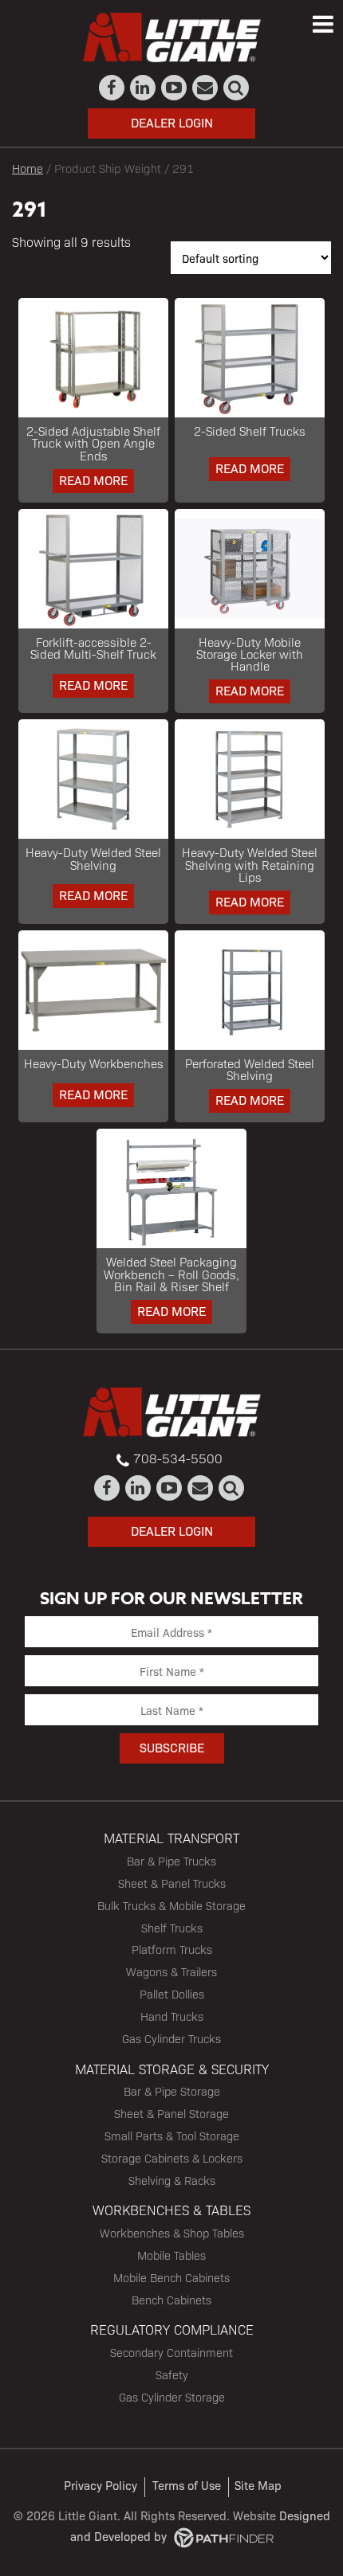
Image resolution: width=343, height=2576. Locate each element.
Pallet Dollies (172, 1994)
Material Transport (171, 1838)
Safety (172, 2374)
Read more (93, 480)
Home (28, 168)
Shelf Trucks (172, 1928)
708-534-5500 (178, 1458)
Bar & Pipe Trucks (171, 1861)
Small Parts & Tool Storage (172, 2136)
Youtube (174, 88)
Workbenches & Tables (171, 2210)
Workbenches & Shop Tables (172, 2233)
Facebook (112, 88)
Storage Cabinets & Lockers (172, 2158)
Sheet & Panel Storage (171, 2113)
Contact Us (205, 88)
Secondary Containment (171, 2352)
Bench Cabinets (171, 2300)
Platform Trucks (172, 1949)
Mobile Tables (171, 2255)
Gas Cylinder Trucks (171, 2038)
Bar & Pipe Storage (172, 2091)
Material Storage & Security (172, 2069)
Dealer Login (172, 122)
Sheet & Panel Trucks (172, 1883)
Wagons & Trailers (171, 1971)
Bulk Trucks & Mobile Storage (171, 1905)
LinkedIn (143, 88)
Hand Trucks (172, 2016)
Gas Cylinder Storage (172, 2397)
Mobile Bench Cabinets (171, 2277)
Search (237, 88)
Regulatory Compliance (172, 2329)
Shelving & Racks (172, 2180)
